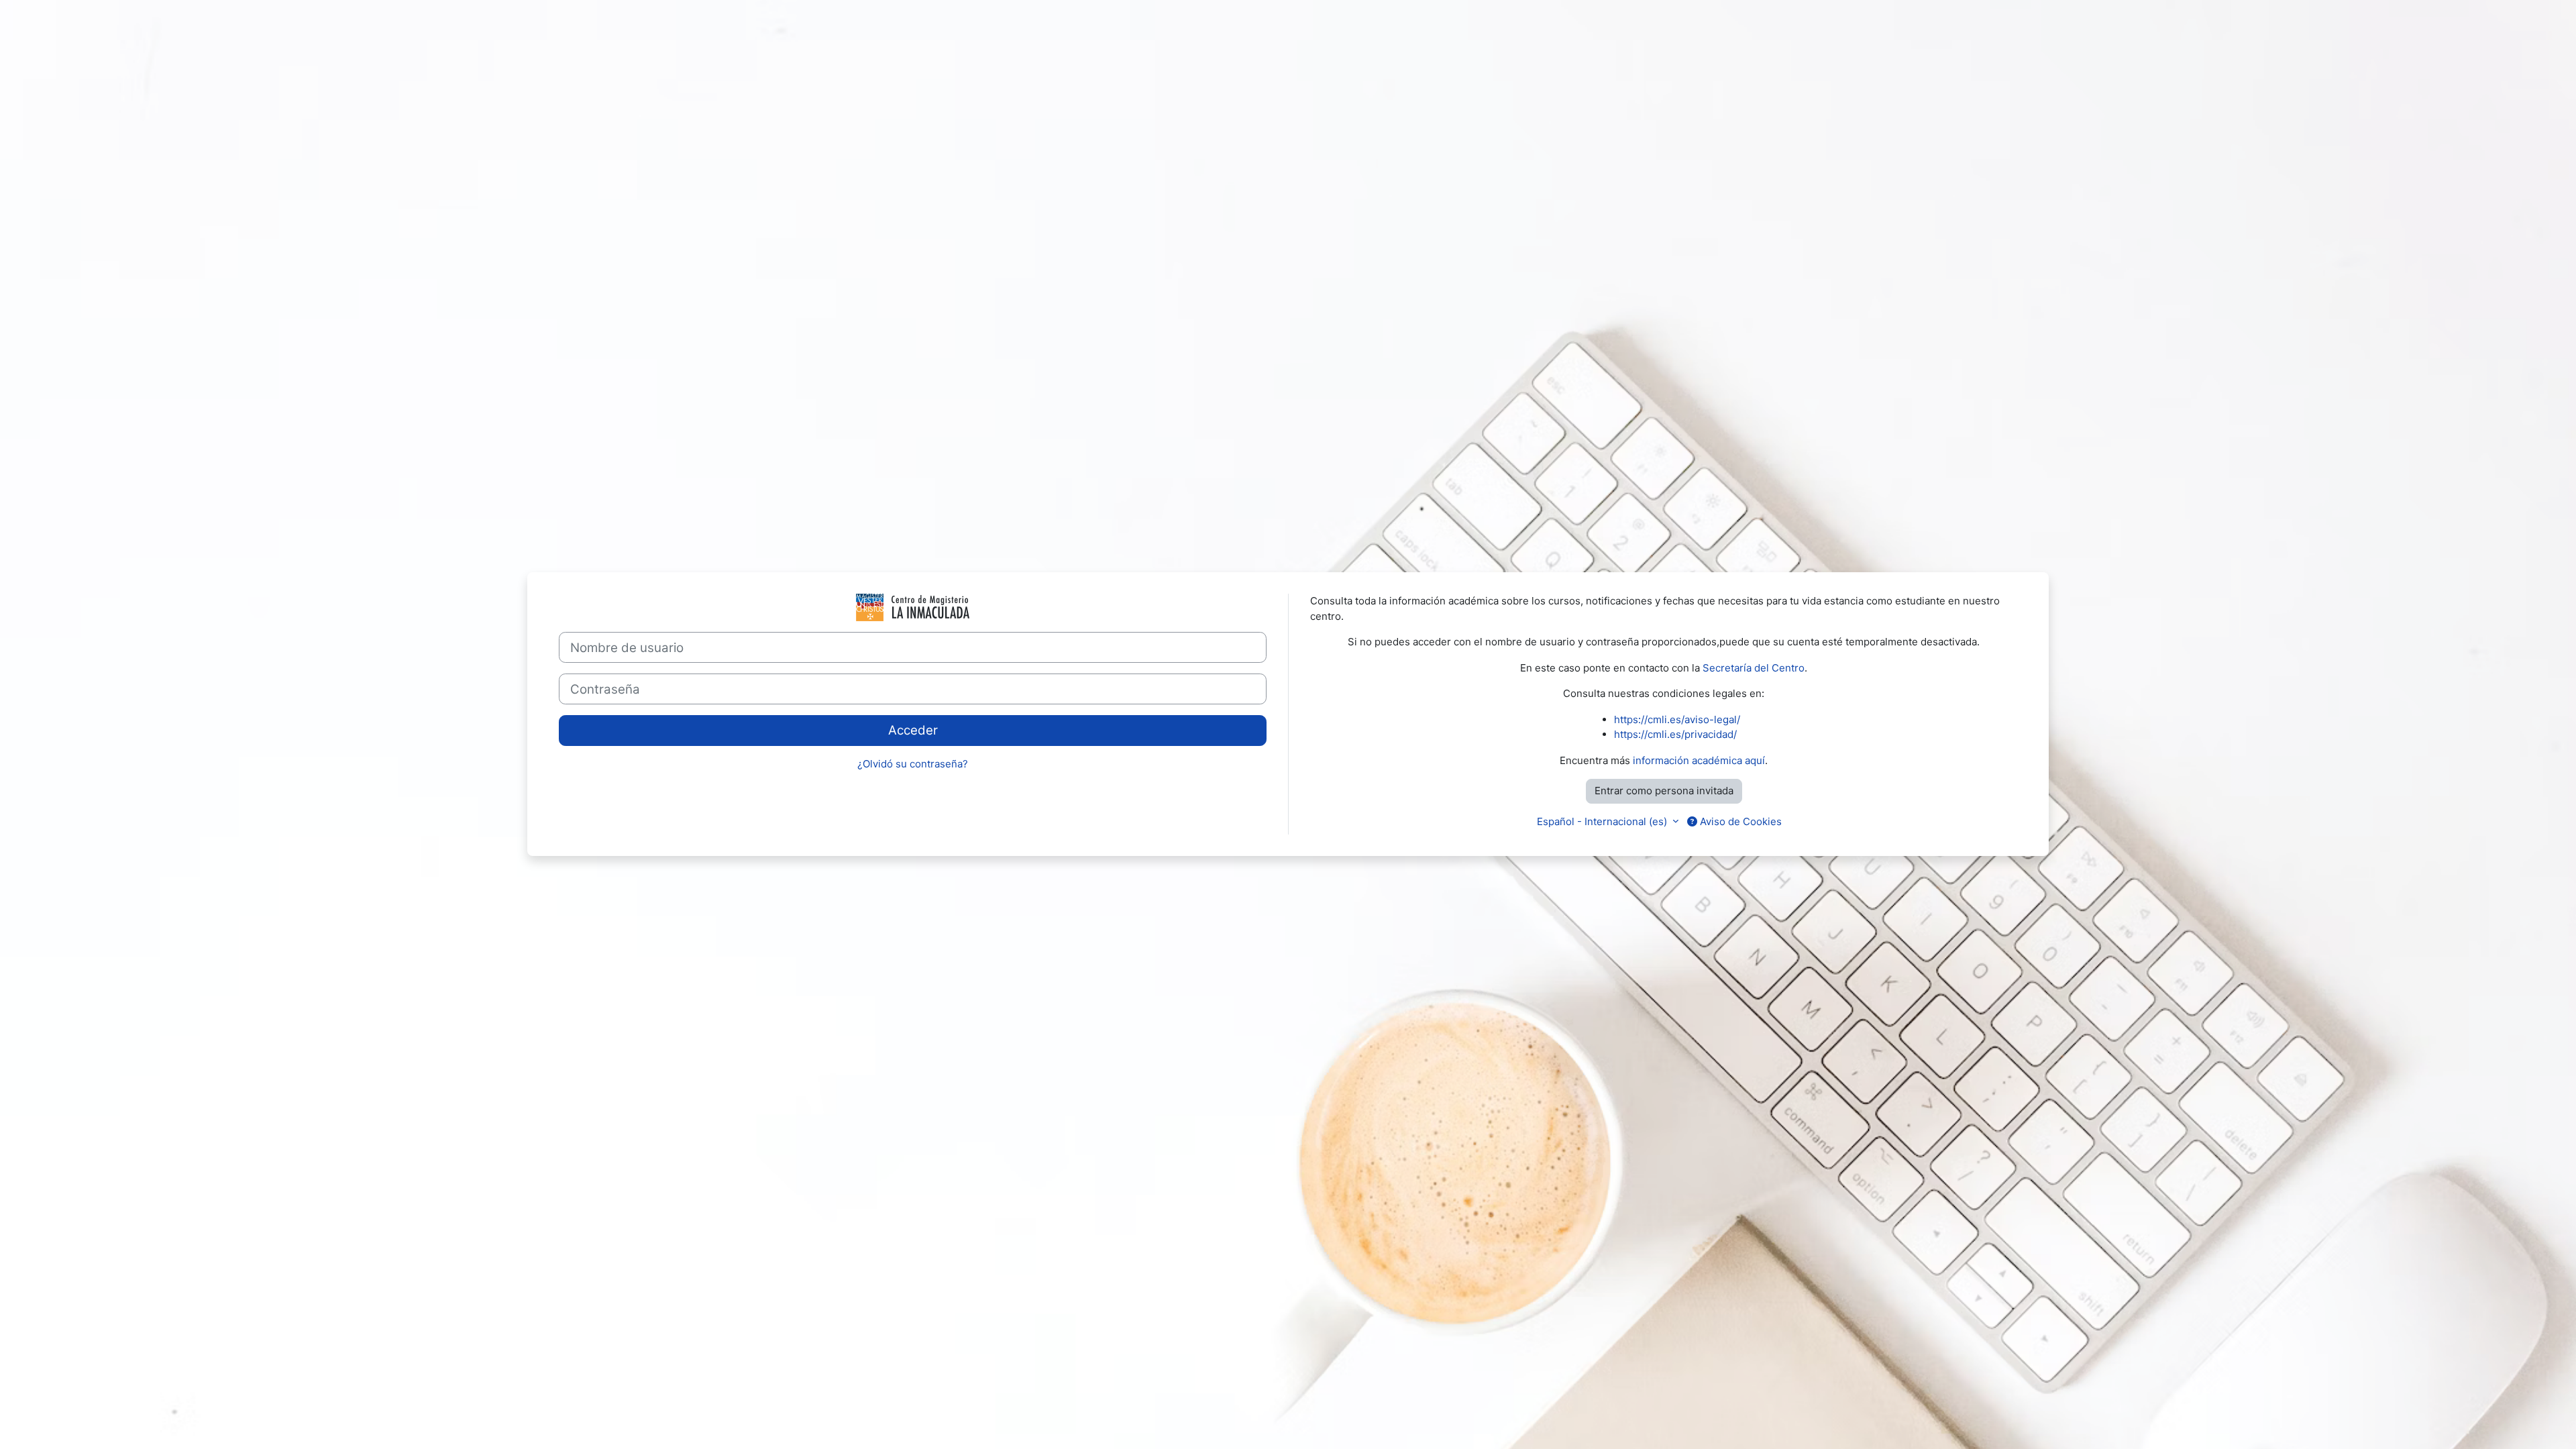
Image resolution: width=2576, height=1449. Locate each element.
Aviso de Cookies (1739, 821)
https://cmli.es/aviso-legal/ (1677, 719)
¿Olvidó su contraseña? (913, 764)
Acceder (913, 730)
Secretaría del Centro (1754, 668)
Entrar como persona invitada (1664, 791)
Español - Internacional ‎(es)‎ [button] (1603, 821)
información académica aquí (1699, 760)
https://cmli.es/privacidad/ (1675, 734)
